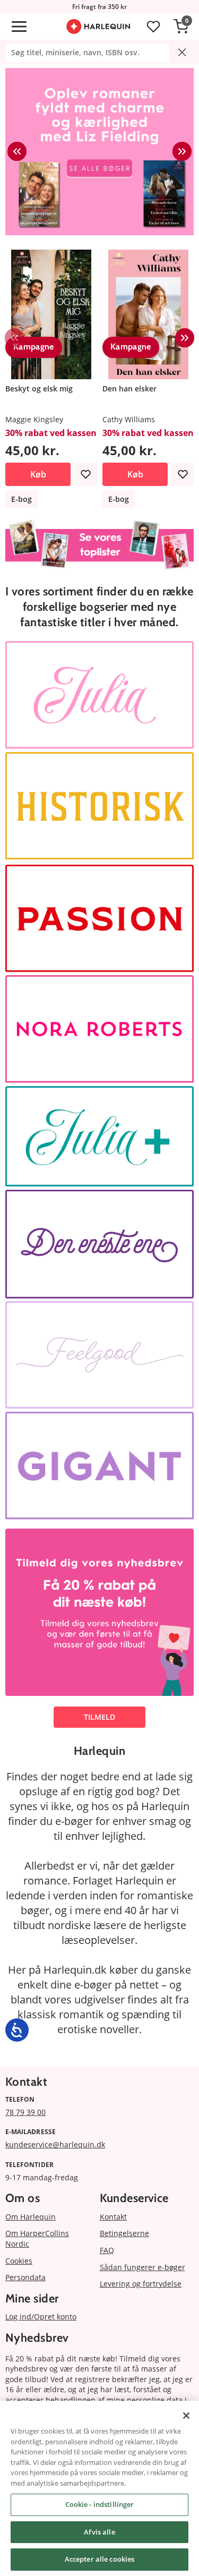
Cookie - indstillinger (100, 2504)
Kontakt (113, 2217)
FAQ (107, 2250)
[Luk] (186, 2416)
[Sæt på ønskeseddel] (85, 474)
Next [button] (182, 151)
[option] (99, 152)
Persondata (25, 2277)
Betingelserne (124, 2233)
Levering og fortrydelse (141, 2284)
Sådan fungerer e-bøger (142, 2267)
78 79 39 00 (25, 2112)
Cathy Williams (129, 419)
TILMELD (99, 1717)
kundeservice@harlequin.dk (55, 2144)
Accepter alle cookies (100, 2559)
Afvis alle (99, 2532)
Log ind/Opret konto (41, 2317)
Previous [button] (17, 151)
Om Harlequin (31, 2217)
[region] (99, 2488)
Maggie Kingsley (34, 419)
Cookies (19, 2261)
